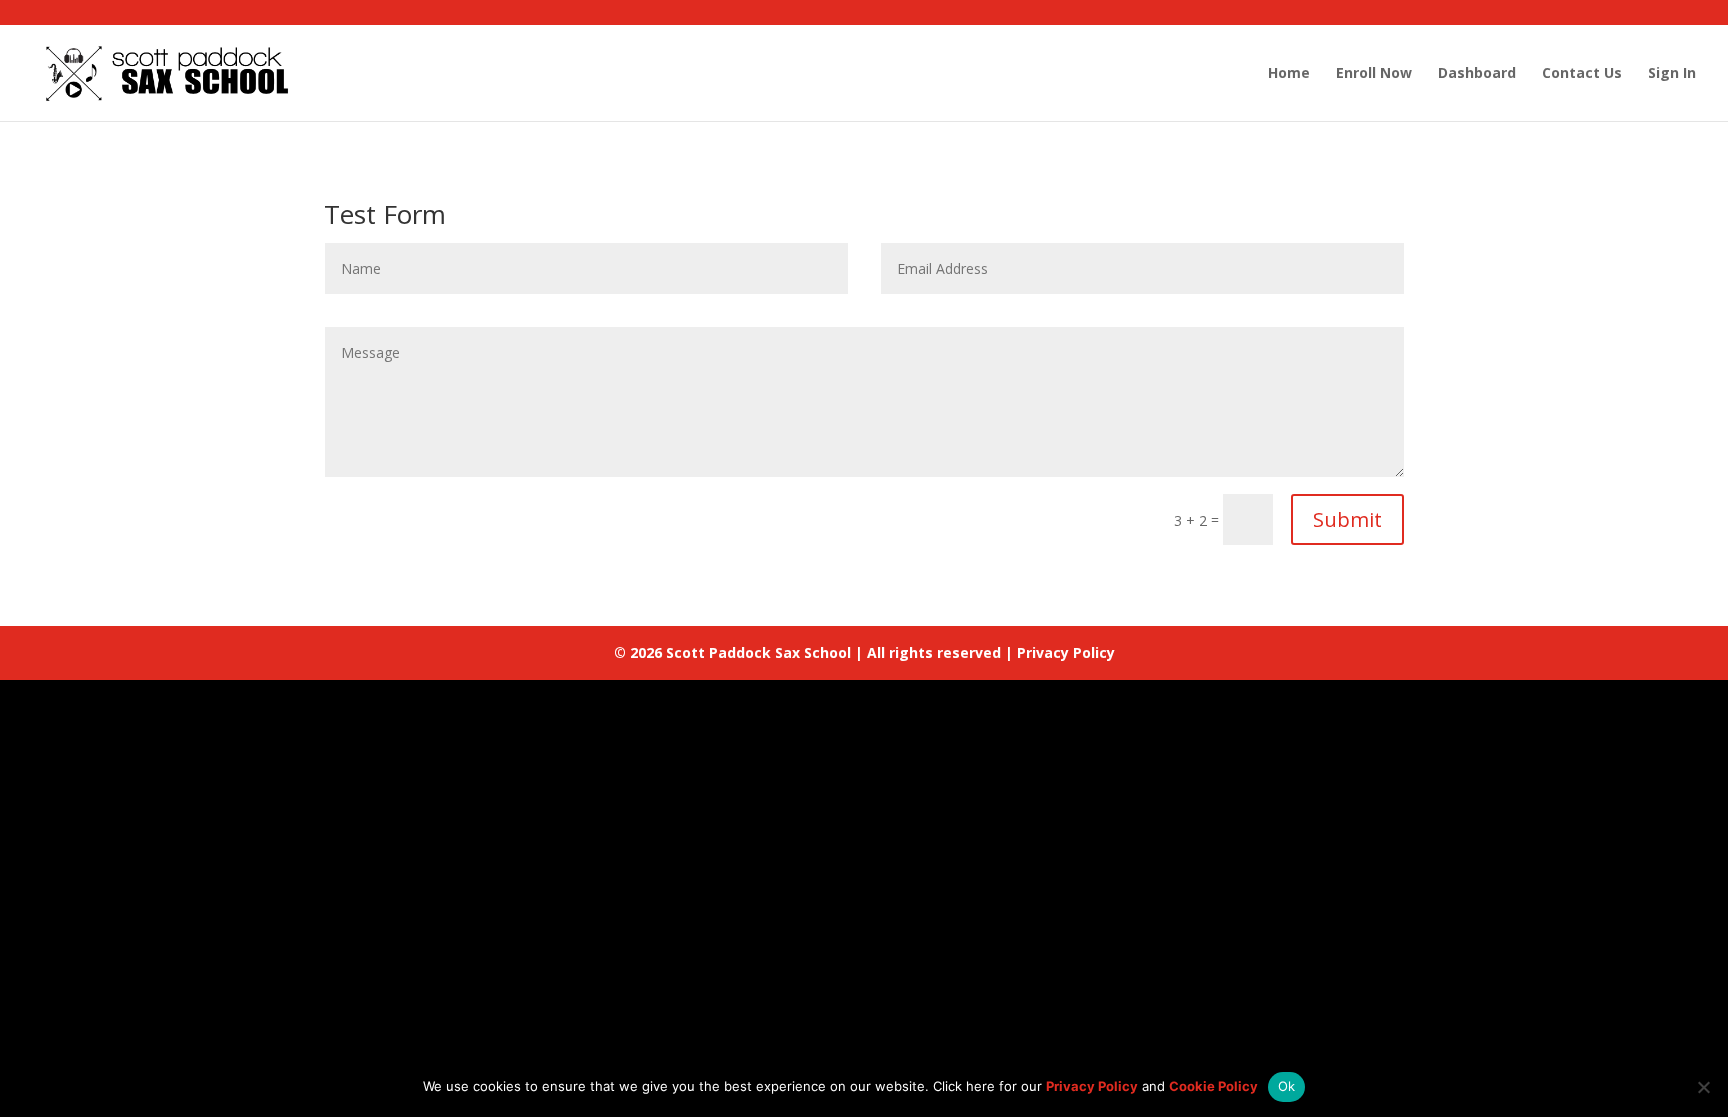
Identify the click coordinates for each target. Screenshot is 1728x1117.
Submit (1347, 519)
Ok (1287, 1086)
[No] (1703, 1087)
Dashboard (1477, 74)
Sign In (1672, 74)
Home (1289, 74)
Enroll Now (1374, 74)
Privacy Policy (1066, 652)
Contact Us (1582, 74)
